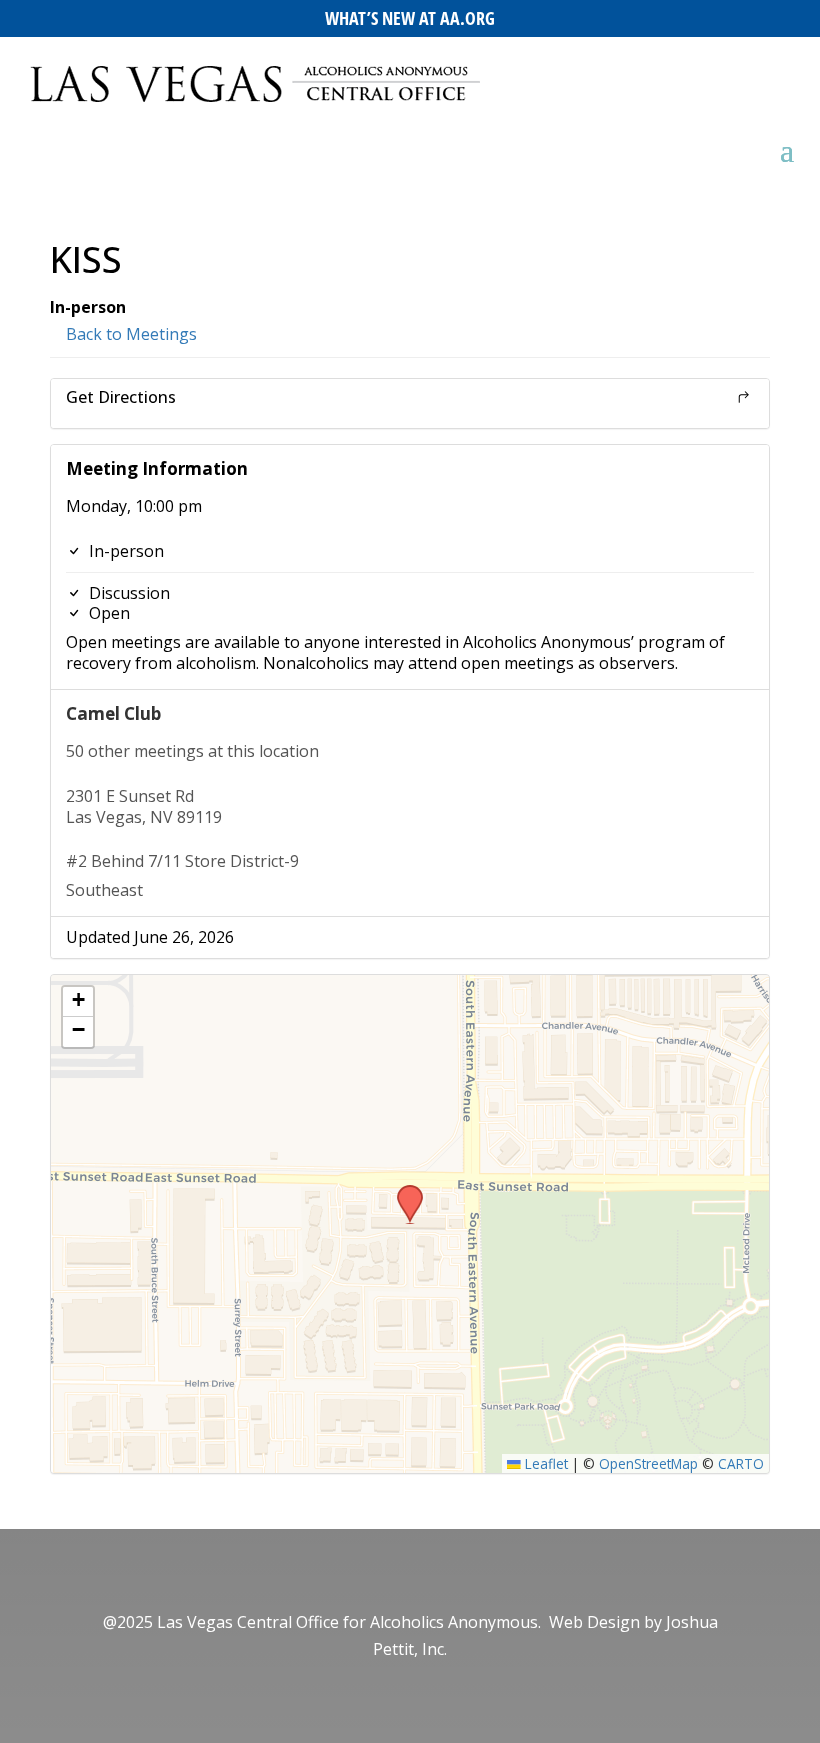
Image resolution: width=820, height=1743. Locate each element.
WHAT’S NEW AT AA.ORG (410, 18)
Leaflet (544, 1463)
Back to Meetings (129, 334)
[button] (403, 1191)
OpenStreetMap (648, 1463)
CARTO (741, 1463)
